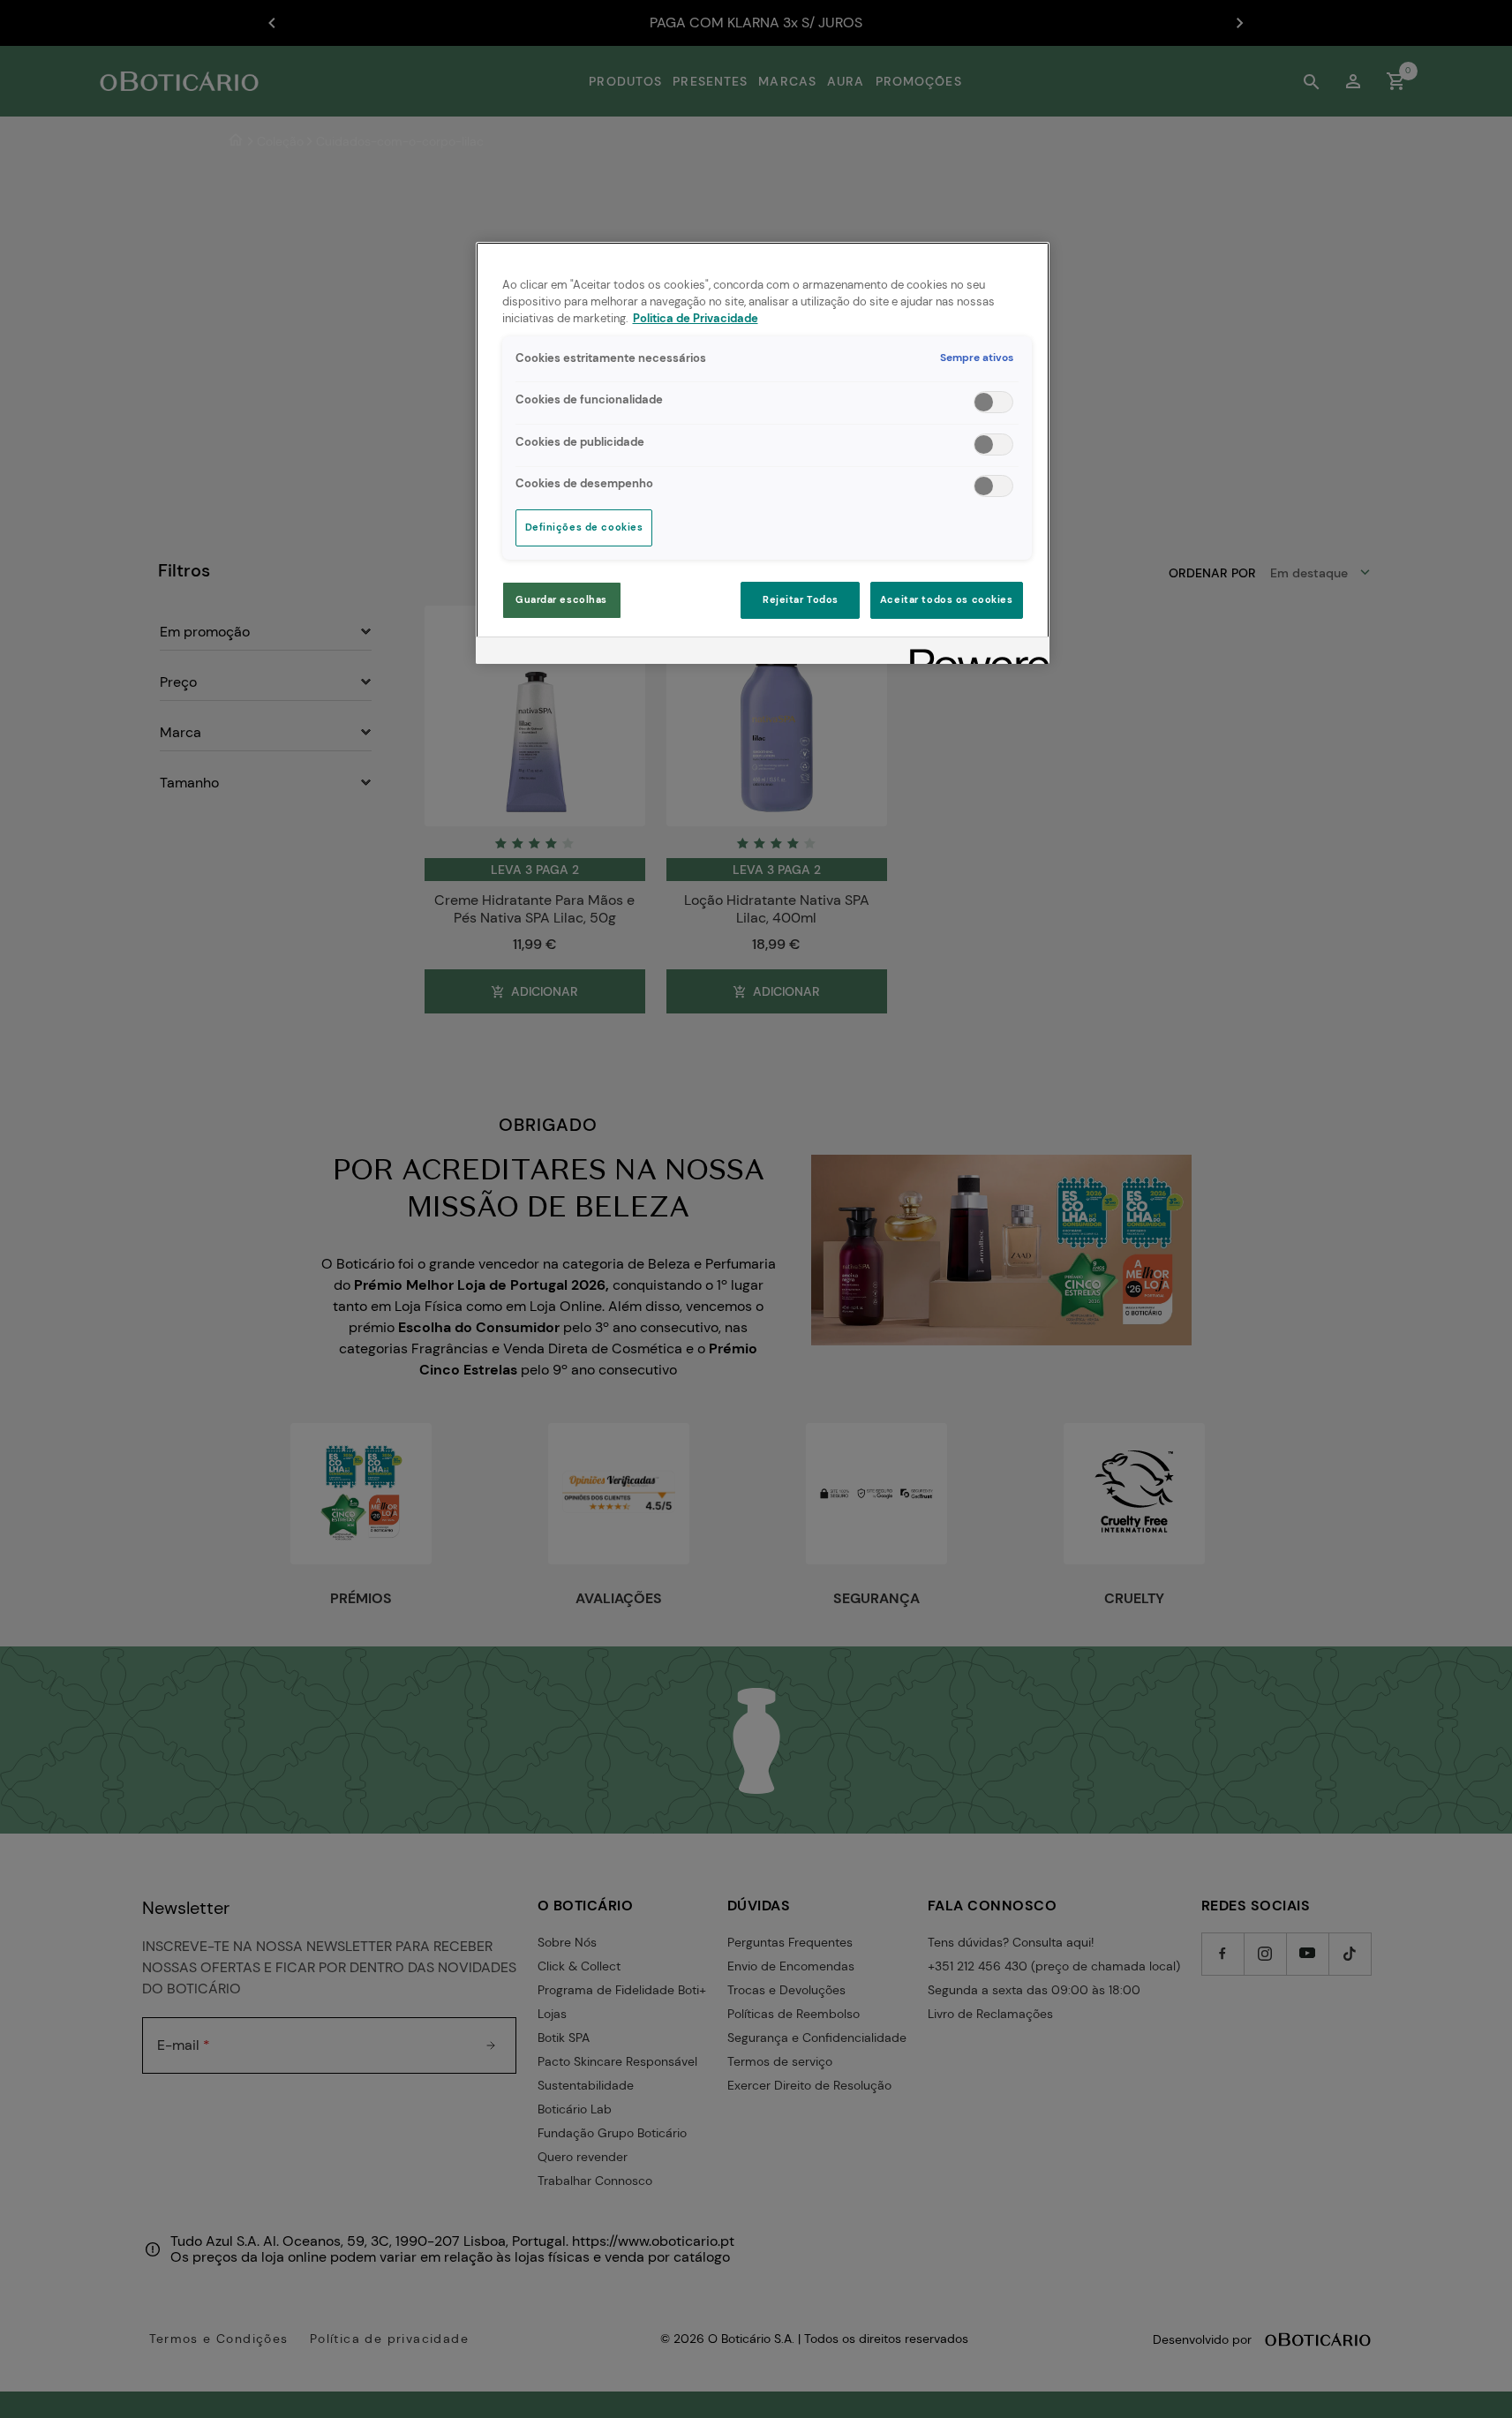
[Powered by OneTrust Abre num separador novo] (974, 653)
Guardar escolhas (561, 600)
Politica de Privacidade (696, 319)
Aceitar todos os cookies (947, 600)
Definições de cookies (584, 527)
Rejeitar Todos (801, 600)
